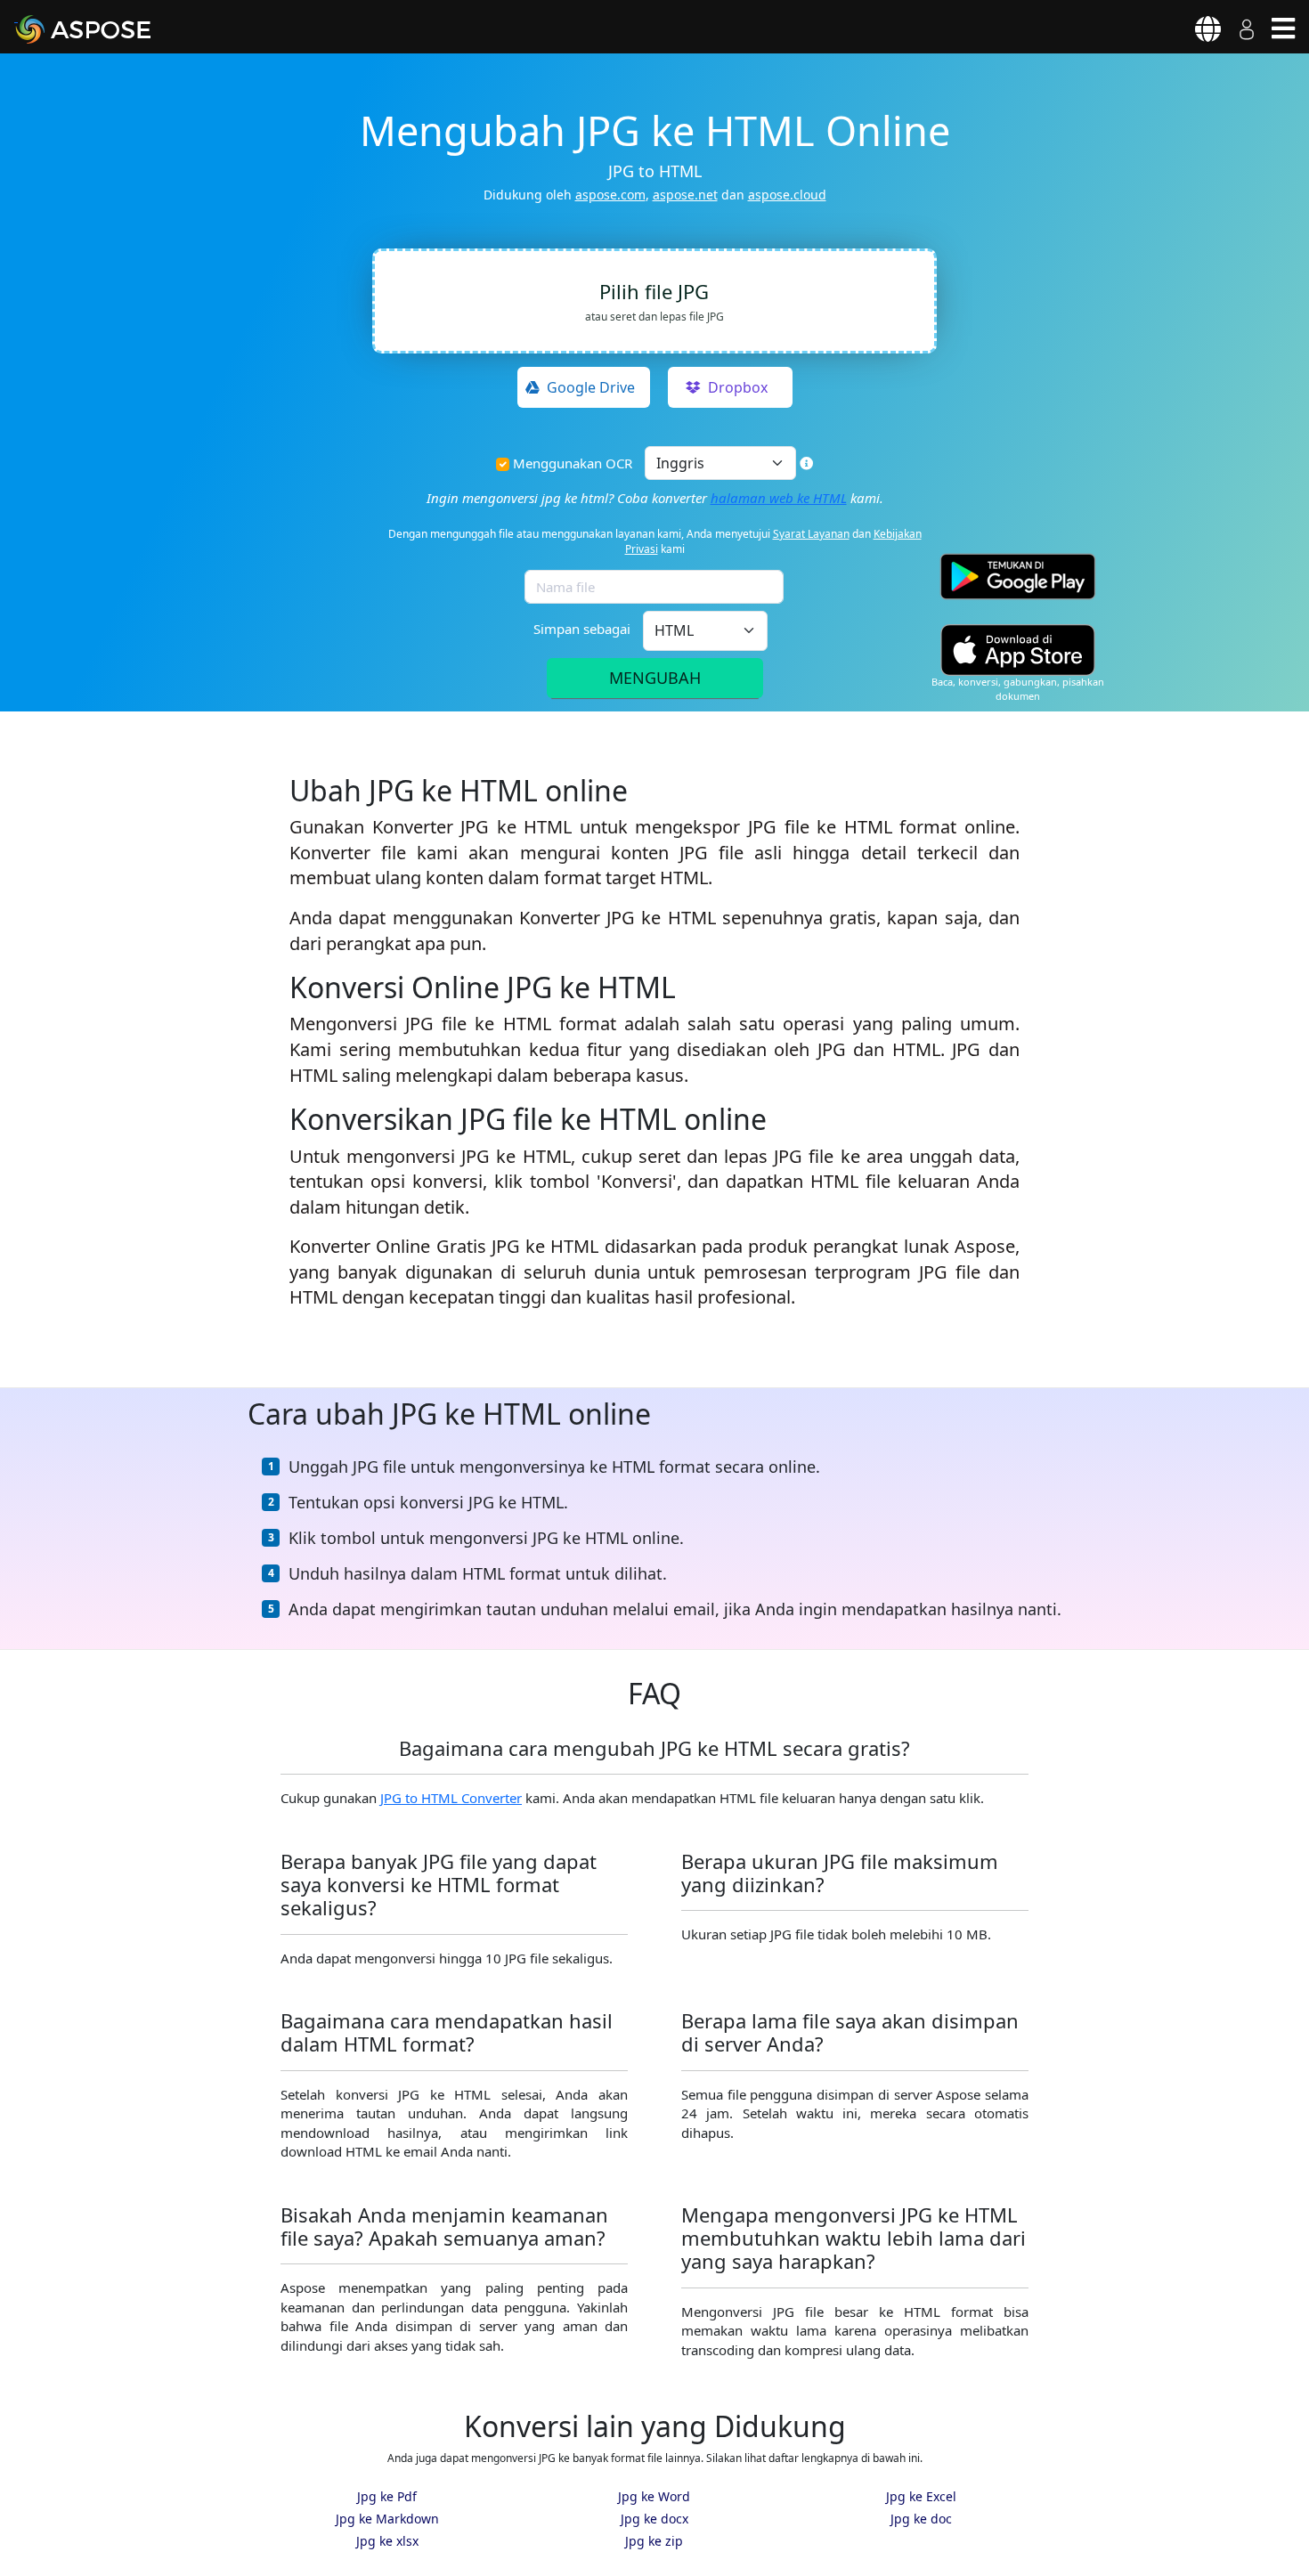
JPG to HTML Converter (451, 1798)
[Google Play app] (1018, 577)
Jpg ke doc (921, 2519)
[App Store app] (1018, 650)
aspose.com (610, 195)
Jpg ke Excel (921, 2496)
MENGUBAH (655, 678)
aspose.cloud (787, 195)
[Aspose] (103, 29)
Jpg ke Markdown (387, 2519)
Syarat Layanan (811, 534)
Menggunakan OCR (573, 463)
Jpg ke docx (654, 2519)
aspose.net (685, 195)
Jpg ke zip (654, 2541)
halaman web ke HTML (779, 498)
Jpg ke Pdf (387, 2496)
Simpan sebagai (582, 629)
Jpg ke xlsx (387, 2541)
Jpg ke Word (654, 2496)
